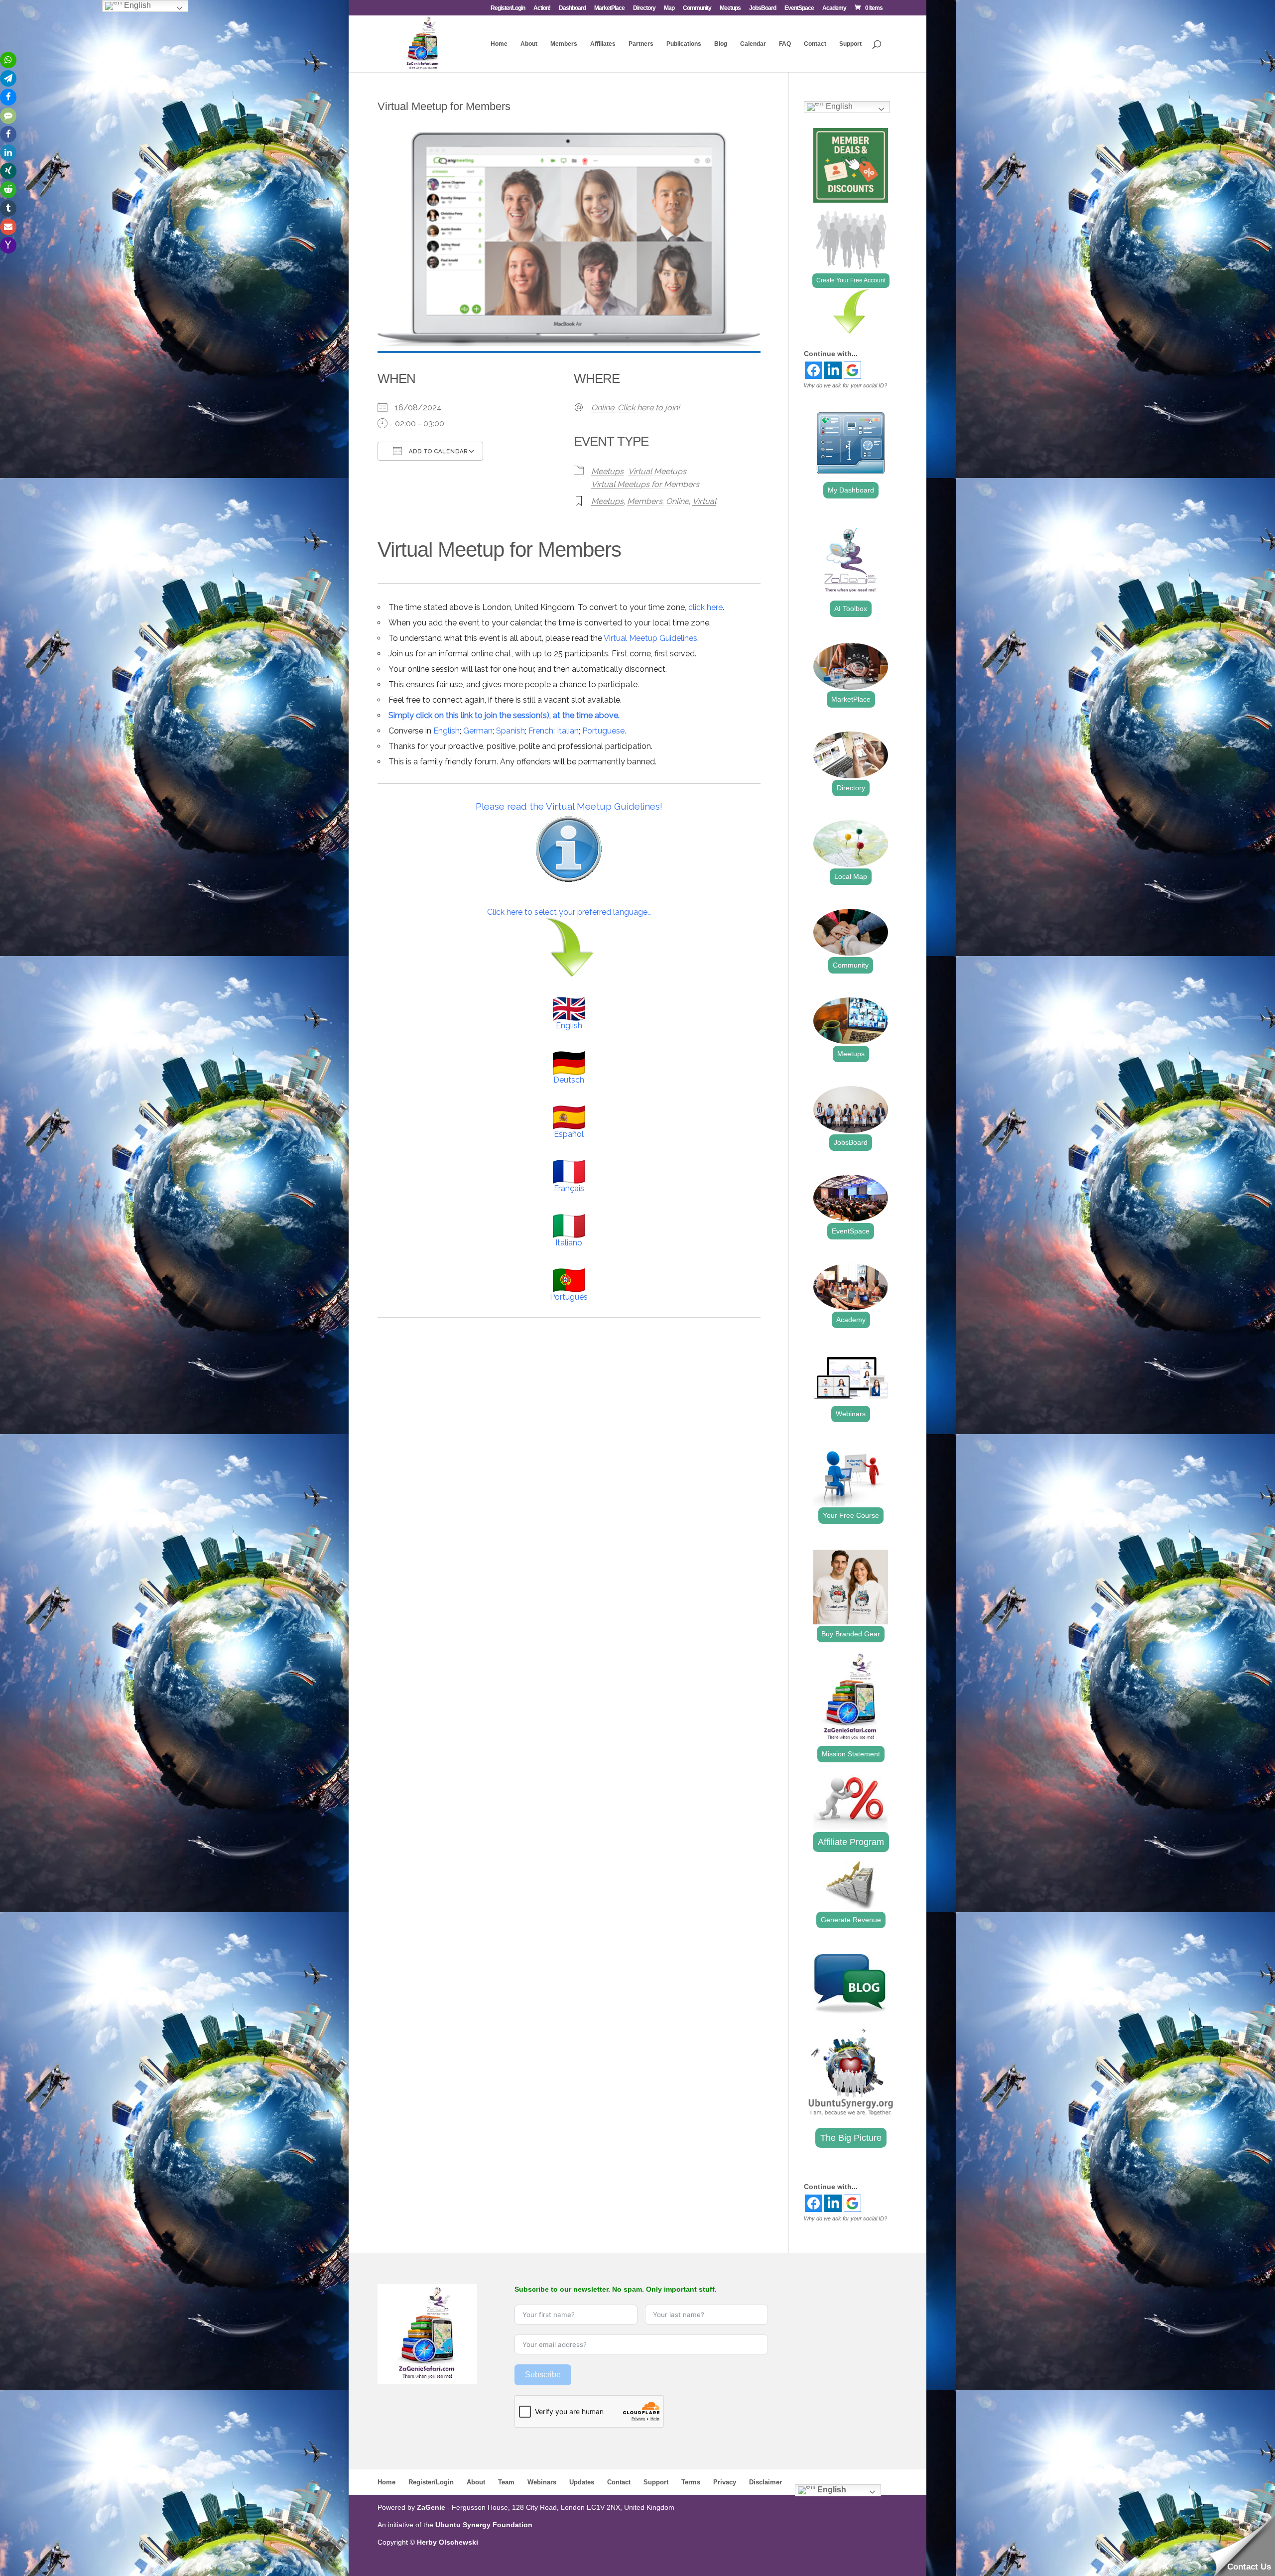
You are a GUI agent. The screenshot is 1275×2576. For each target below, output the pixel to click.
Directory (644, 8)
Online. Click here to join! (636, 408)
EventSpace (799, 8)
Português (569, 1297)
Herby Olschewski (447, 2542)
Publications (684, 44)
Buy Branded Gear (851, 1634)
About (529, 44)
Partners (641, 44)
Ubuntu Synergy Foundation (484, 2525)
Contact (815, 44)
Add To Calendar (437, 451)
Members (564, 44)
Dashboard (572, 8)
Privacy (725, 2482)
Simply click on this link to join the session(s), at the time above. (504, 715)
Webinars (851, 1414)
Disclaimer (765, 2482)
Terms (691, 2482)
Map (669, 8)
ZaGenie (431, 2507)
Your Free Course (851, 1515)
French (541, 731)
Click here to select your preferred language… (569, 912)
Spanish (510, 731)
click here (705, 607)
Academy (834, 8)
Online (677, 501)
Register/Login (508, 8)
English (446, 731)
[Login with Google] (852, 370)
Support (850, 44)
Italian (568, 731)
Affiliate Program (851, 1842)
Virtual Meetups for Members (645, 484)
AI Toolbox (851, 609)
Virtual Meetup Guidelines (650, 638)
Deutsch (569, 1080)
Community (697, 8)
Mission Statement (851, 1754)
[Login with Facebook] (814, 370)
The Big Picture (851, 2138)
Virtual (704, 501)
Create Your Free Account (851, 280)
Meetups (730, 8)
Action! (542, 8)
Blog (721, 44)
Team (506, 2482)
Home (499, 44)
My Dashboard (851, 490)
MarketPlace (609, 8)
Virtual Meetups (657, 471)
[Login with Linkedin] (833, 370)
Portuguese (603, 731)
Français (569, 1188)
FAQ (785, 44)
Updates (582, 2482)
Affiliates (603, 44)
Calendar (753, 44)
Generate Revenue (851, 1920)
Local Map (851, 876)
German (478, 731)
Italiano (569, 1243)
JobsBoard (763, 8)
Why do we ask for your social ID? (845, 385)
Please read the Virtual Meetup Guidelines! (569, 806)
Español (569, 1134)
